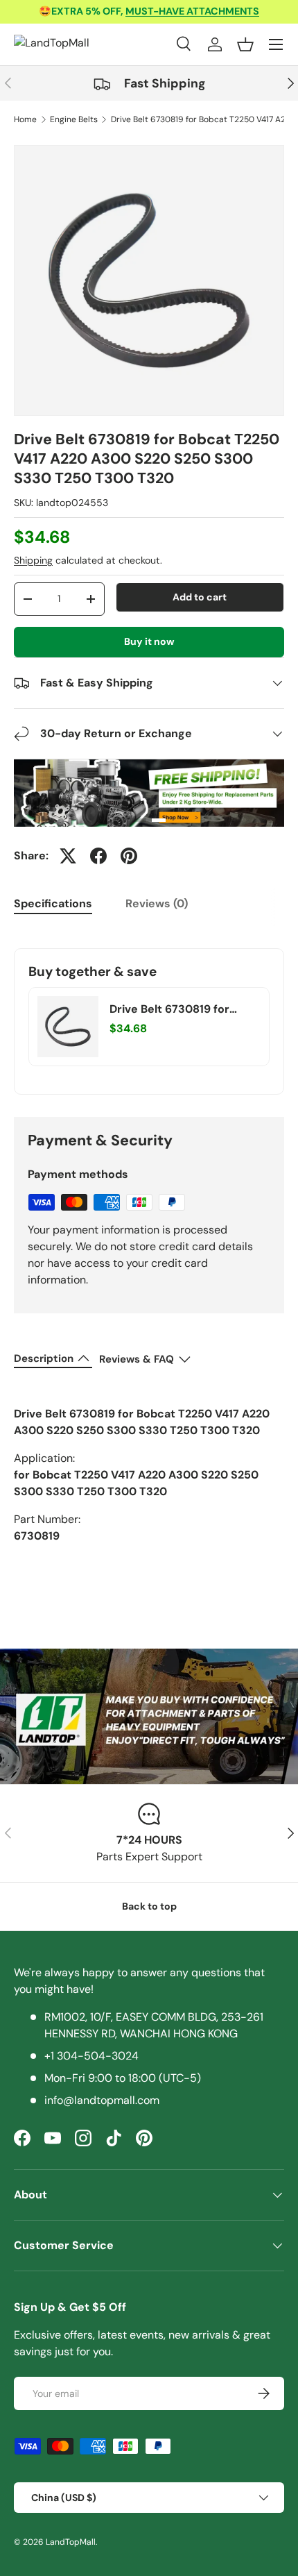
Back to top (149, 1906)
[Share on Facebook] (98, 856)
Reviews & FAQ (137, 1359)
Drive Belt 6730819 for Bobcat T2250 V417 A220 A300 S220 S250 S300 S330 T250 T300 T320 (176, 1009)
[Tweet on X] (68, 856)
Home (25, 119)
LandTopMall (71, 2542)
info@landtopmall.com (102, 2100)
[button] (245, 44)
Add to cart (200, 597)
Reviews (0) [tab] (157, 903)
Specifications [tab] (53, 903)
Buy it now (149, 641)
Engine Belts (74, 119)
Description (44, 1358)
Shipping (33, 560)
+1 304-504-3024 (91, 2056)
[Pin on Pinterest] (129, 856)
